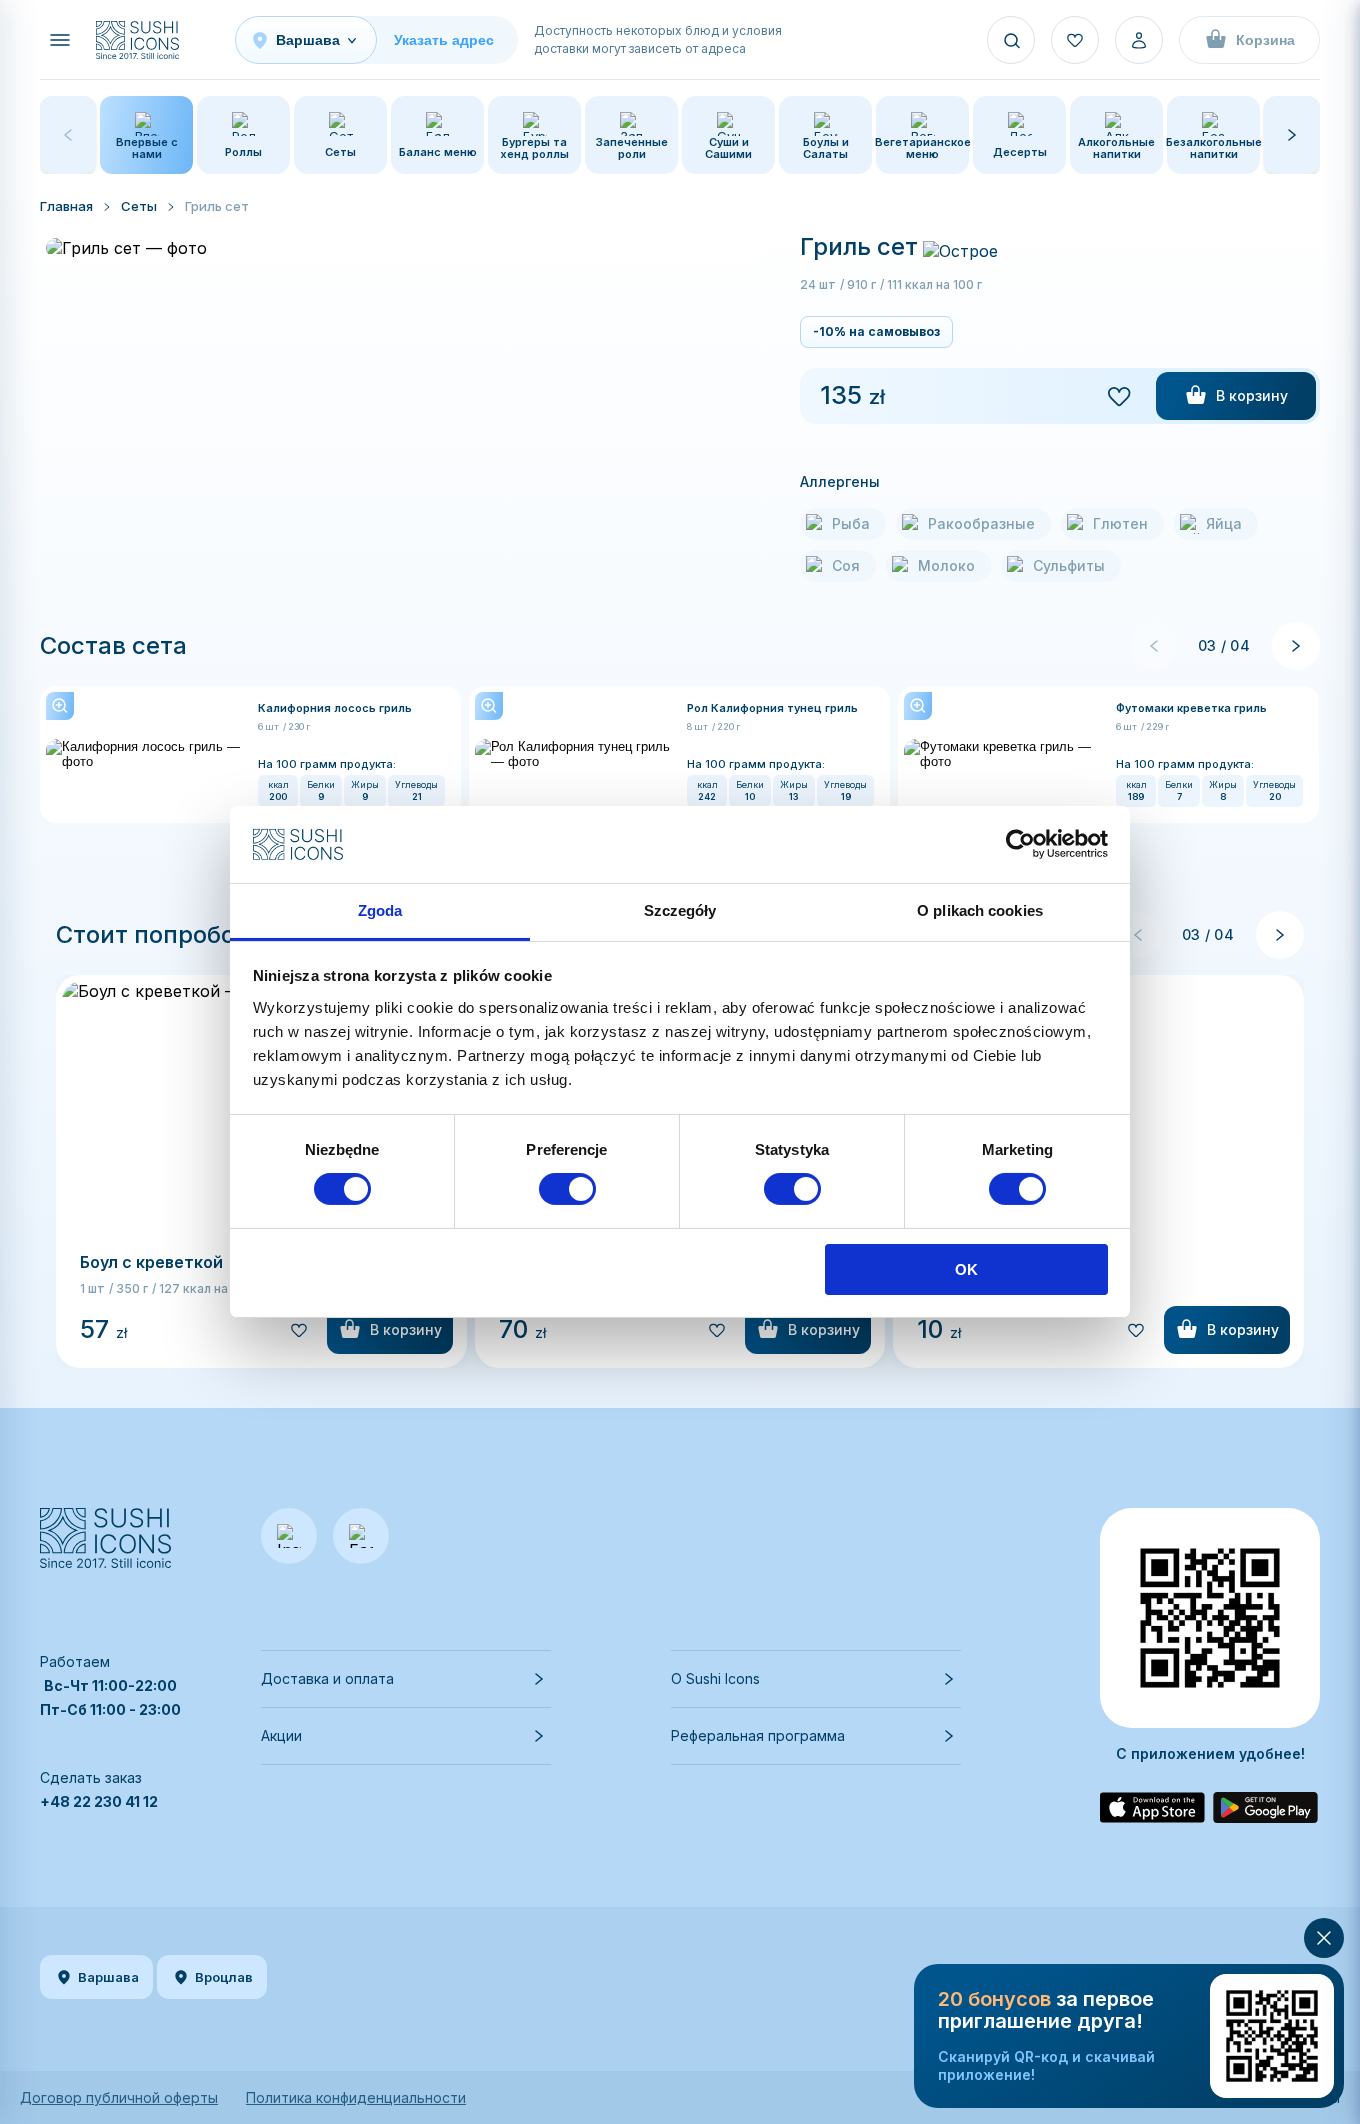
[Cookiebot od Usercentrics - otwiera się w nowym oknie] (1020, 844)
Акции (281, 1735)
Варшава (108, 1977)
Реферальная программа (758, 1735)
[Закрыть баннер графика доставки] (1324, 1938)
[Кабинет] (1139, 40)
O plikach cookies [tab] (980, 910)
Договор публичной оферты (119, 2097)
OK (966, 1269)
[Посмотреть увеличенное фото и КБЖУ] (146, 754)
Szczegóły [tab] (680, 910)
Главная (66, 206)
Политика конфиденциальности (356, 2097)
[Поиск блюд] (1011, 40)
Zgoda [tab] (380, 910)
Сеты (139, 206)
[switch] (567, 1189)
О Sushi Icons (715, 1678)
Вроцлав (224, 1977)
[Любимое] (1075, 40)
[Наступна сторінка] (1296, 646)
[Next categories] (1292, 135)
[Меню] (60, 40)
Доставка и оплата (327, 1678)
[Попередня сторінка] (1154, 646)
